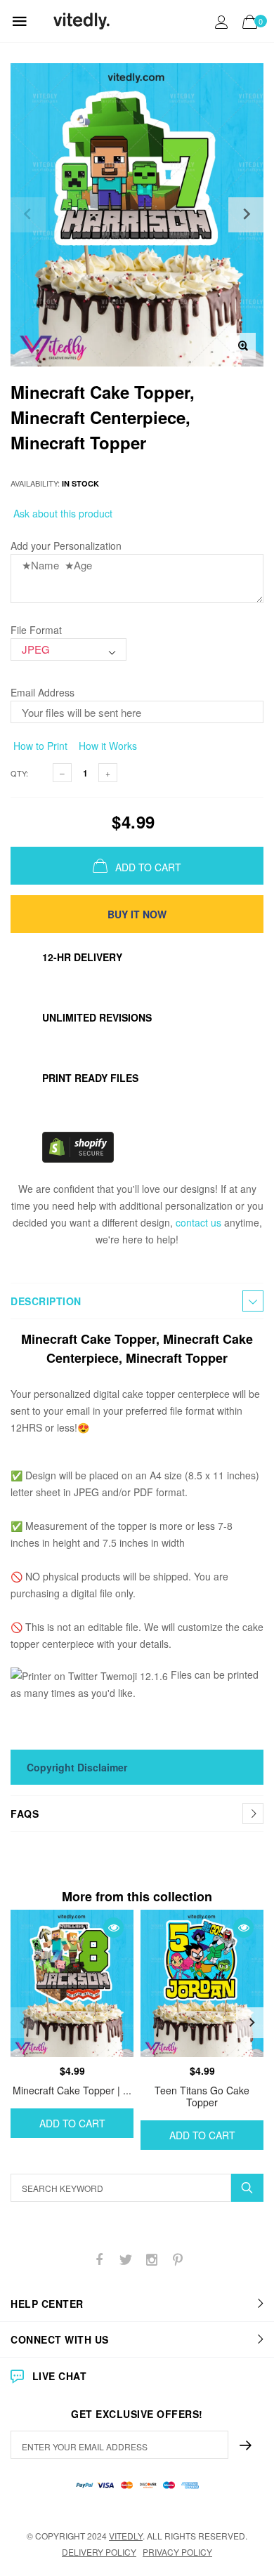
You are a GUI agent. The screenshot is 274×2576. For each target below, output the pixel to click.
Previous (22, 2023)
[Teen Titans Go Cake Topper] (202, 1983)
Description (46, 1301)
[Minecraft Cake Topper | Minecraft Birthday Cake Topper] (72, 1983)
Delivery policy (99, 2552)
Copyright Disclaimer (77, 1767)
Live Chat (59, 2376)
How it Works (106, 746)
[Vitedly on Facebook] (100, 2260)
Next (252, 2023)
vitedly (126, 2536)
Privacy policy (177, 2552)
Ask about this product (61, 513)
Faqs (25, 1814)
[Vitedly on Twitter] (126, 2260)
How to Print (39, 746)
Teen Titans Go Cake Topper (202, 2096)
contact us (198, 1222)
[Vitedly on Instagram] (152, 2260)
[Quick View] (113, 1928)
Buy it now (137, 914)
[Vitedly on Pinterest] (178, 2260)
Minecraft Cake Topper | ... (72, 2090)
